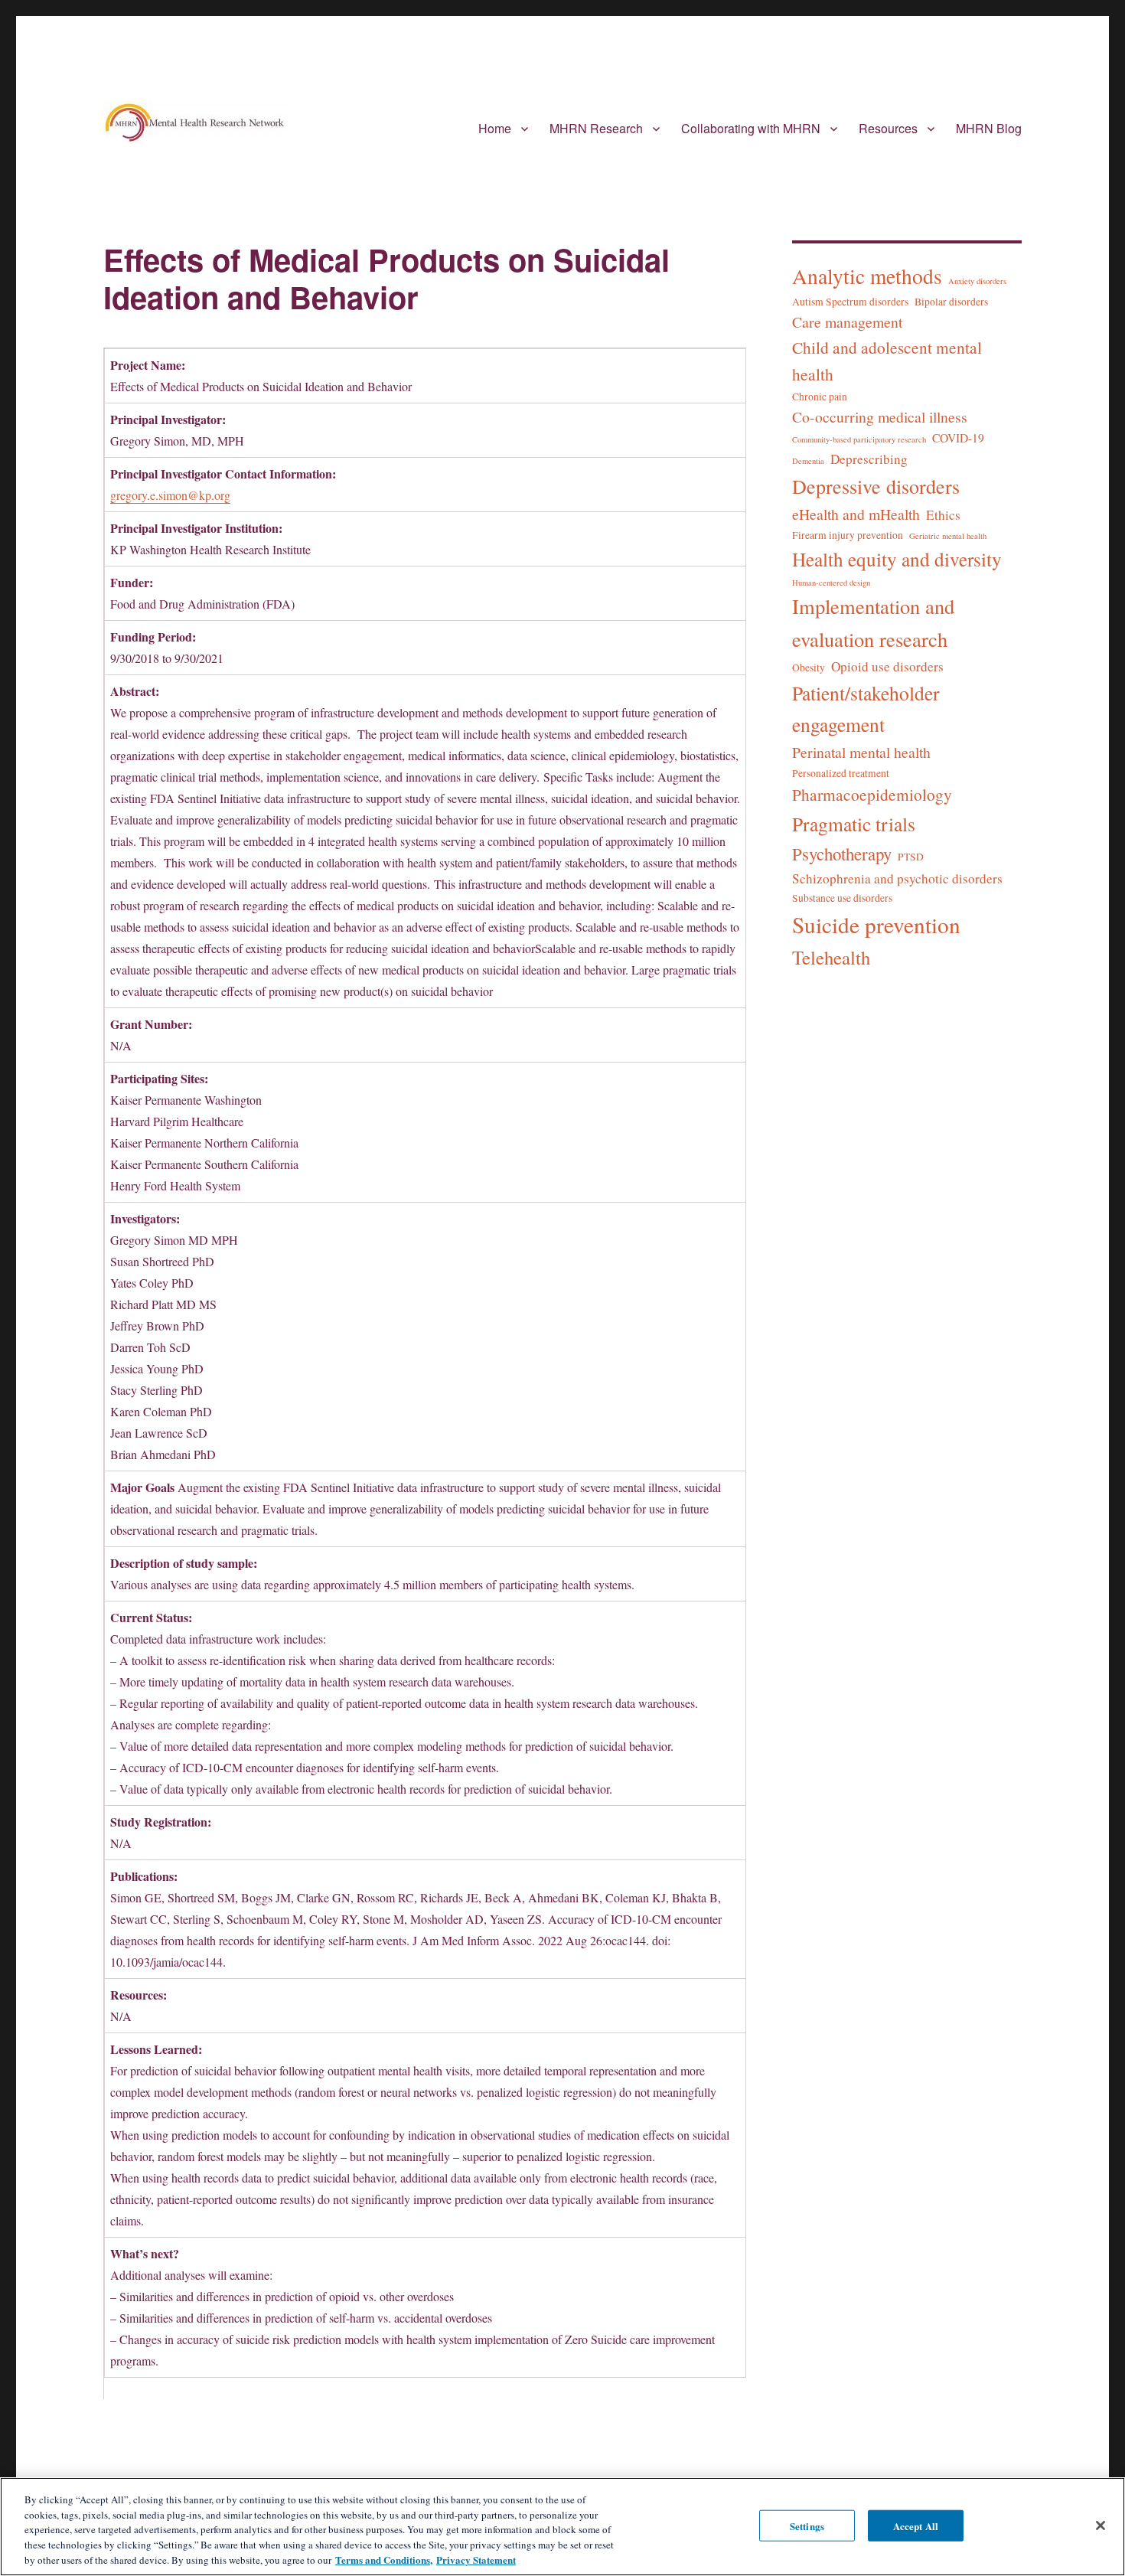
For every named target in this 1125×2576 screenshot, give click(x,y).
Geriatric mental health (948, 536)
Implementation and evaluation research (873, 622)
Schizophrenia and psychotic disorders (897, 878)
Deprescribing (869, 459)
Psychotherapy (842, 854)
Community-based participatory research (859, 439)
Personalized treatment (841, 773)
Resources (888, 128)
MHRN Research (596, 128)
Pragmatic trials (854, 824)
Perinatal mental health (861, 752)
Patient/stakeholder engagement (866, 708)
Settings (807, 2525)
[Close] (1101, 2525)
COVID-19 (958, 438)
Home (495, 128)
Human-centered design (831, 583)
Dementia (808, 461)
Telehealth (831, 957)
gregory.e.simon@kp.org (170, 495)
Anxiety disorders (977, 281)
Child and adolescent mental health (887, 361)
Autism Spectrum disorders (850, 302)
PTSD (911, 857)
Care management (847, 322)
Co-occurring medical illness (880, 417)
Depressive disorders (876, 486)
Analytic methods (867, 276)
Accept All (916, 2525)
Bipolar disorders (951, 302)
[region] (562, 2527)
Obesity (809, 668)
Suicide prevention (876, 924)
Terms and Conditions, (384, 2560)
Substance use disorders (842, 898)
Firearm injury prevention (848, 535)
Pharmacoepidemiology (872, 794)
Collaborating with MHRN (751, 128)
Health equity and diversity (897, 559)
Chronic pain (820, 397)
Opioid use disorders (887, 666)
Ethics (943, 515)
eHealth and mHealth (856, 514)
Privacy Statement (476, 2560)
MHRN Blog (989, 128)
